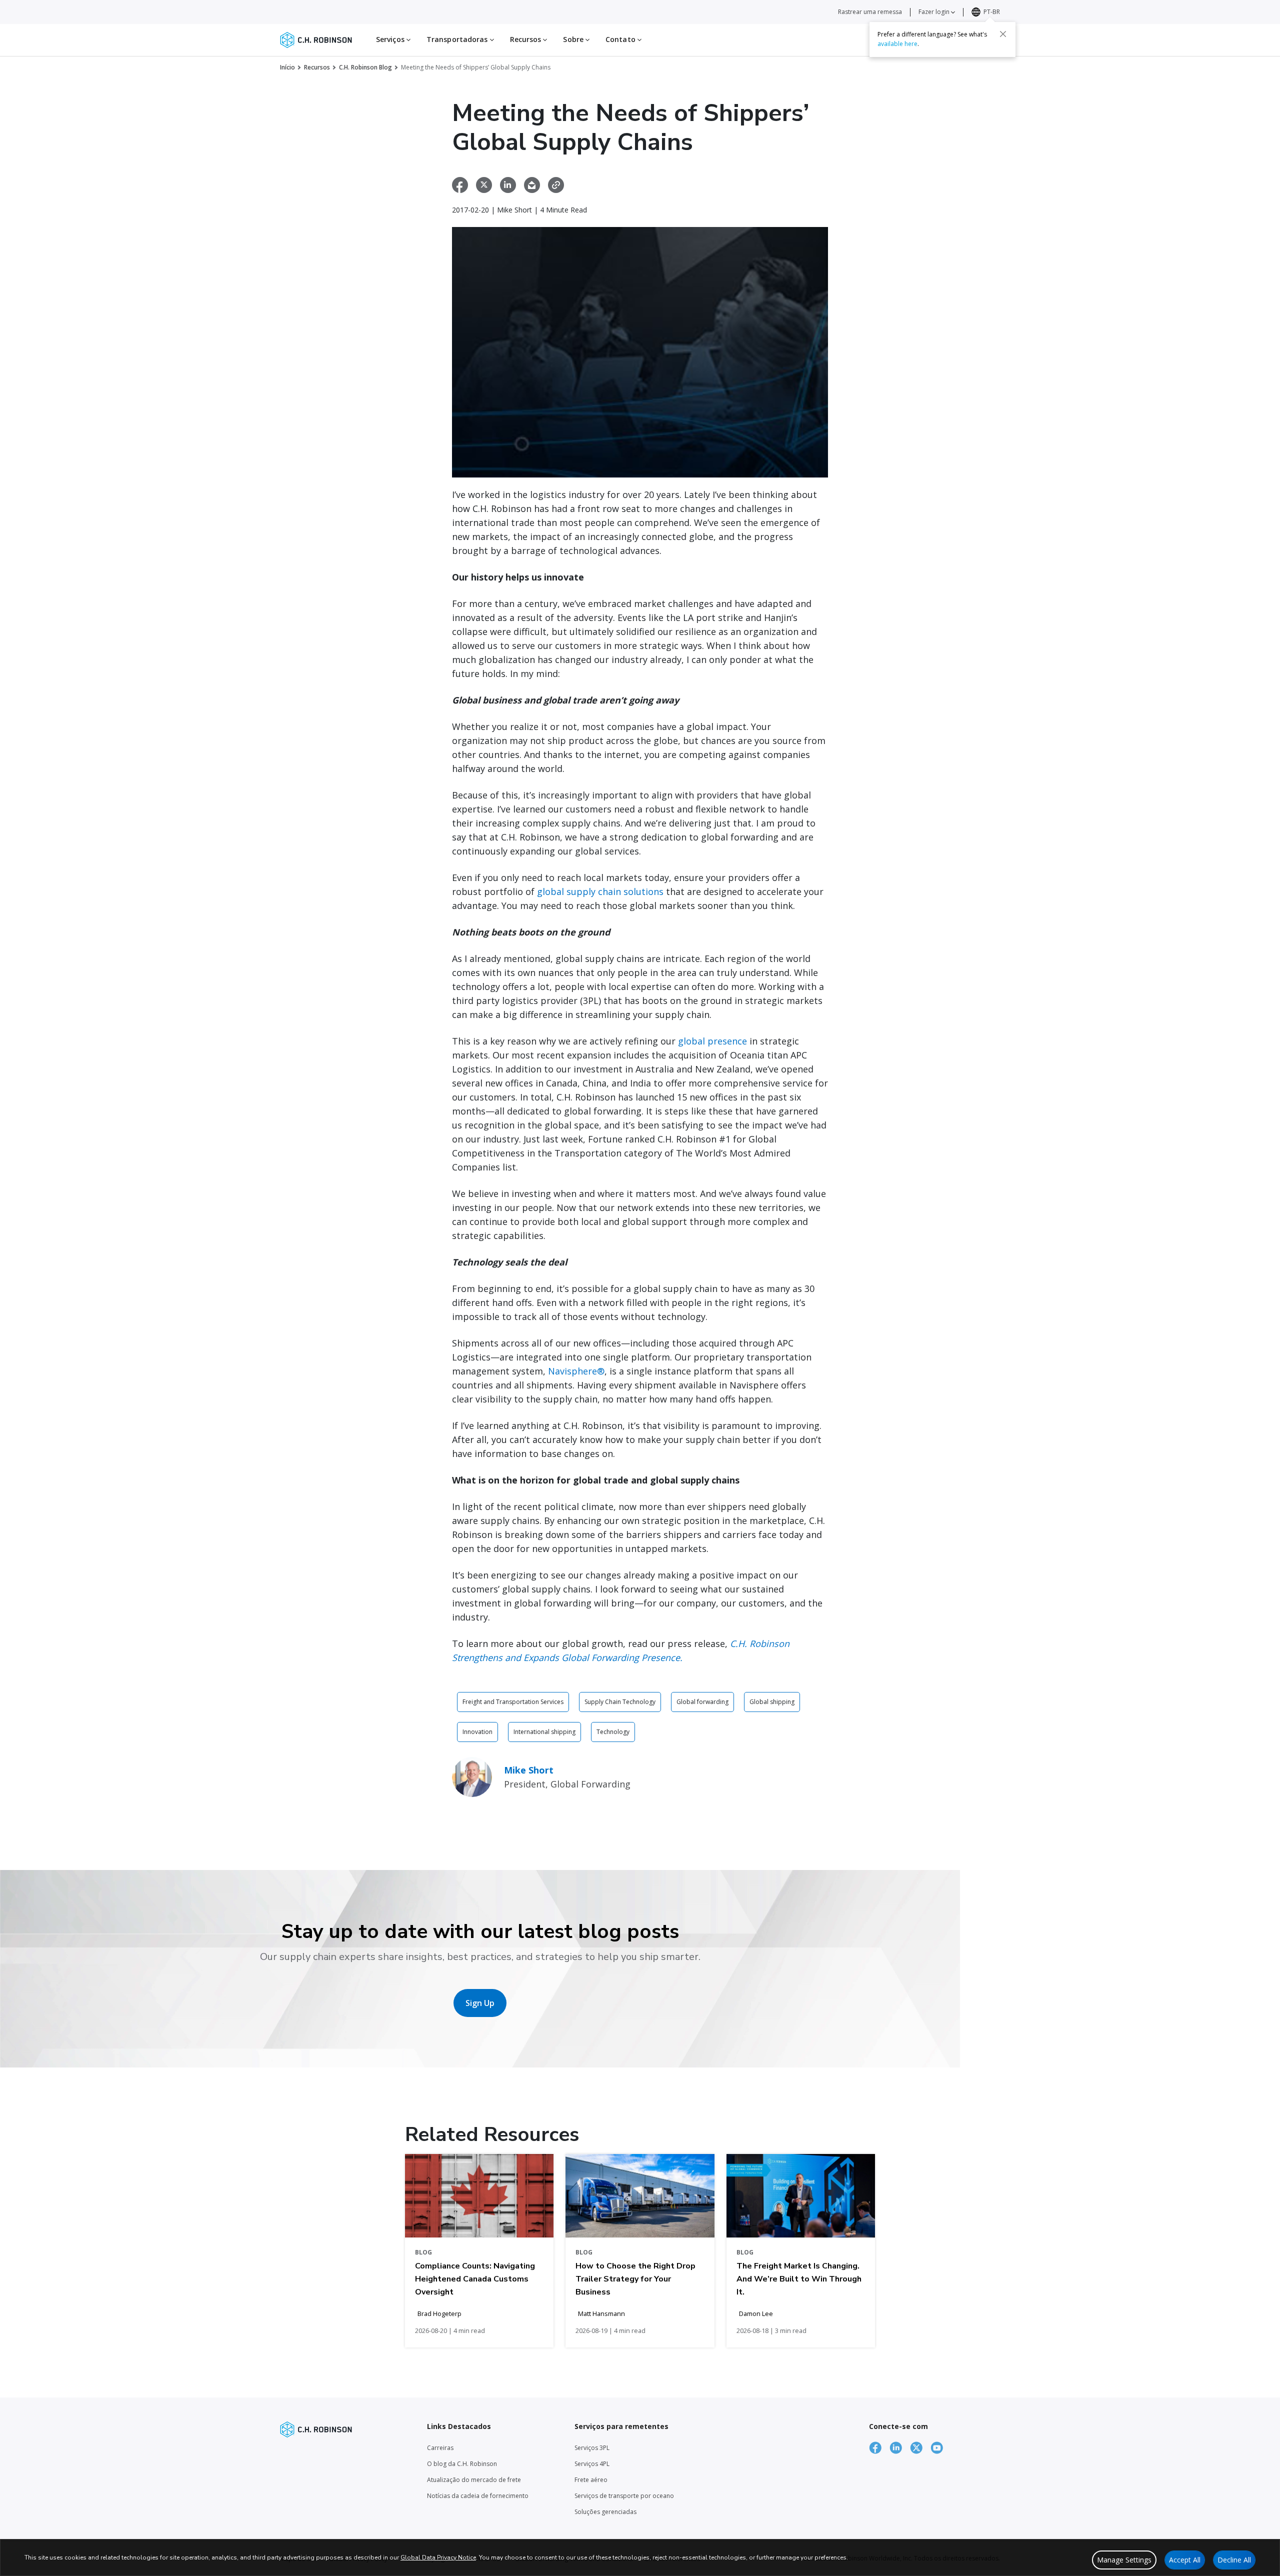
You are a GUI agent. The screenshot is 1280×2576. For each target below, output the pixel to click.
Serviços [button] (391, 39)
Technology (613, 1732)
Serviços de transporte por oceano (624, 2496)
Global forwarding (702, 1702)
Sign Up (480, 2003)
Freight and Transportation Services (513, 1702)
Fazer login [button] (935, 12)
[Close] (1003, 33)
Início (287, 67)
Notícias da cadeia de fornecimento (478, 2496)
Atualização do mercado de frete (474, 2480)
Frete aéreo (591, 2480)
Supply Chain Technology (620, 1702)
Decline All (1234, 2560)
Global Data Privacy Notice (438, 2557)
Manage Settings (1124, 2560)
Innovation (477, 1732)
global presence (712, 1041)
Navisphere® (576, 1371)
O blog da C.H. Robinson (462, 2464)
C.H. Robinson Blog (365, 67)
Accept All (1185, 2560)
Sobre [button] (574, 39)
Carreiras (440, 2448)
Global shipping (772, 1702)
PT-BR (992, 12)
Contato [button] (621, 39)
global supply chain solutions (600, 891)
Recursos (317, 67)
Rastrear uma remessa (870, 12)
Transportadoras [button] (458, 39)
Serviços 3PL (592, 2448)
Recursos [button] (527, 39)
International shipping (544, 1732)
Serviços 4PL (592, 2464)
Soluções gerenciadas (605, 2512)
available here (897, 43)
